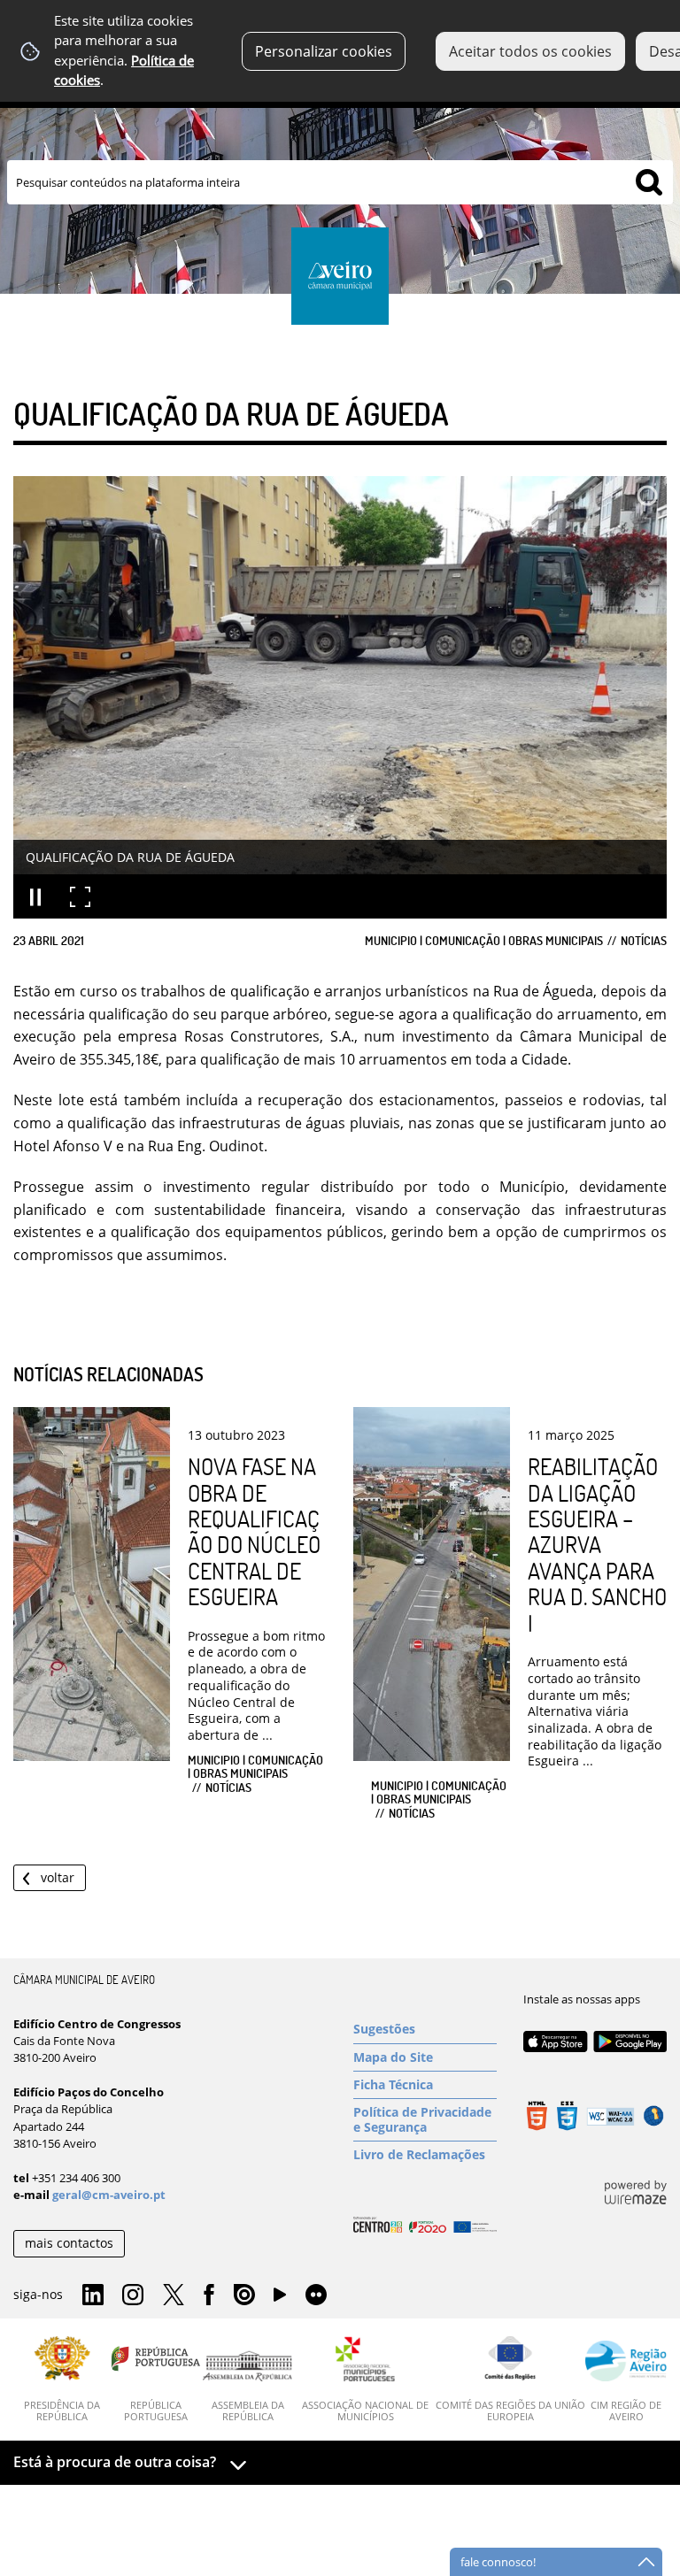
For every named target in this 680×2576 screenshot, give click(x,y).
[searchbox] (340, 182)
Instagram (133, 2295)
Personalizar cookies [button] (324, 51)
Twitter (174, 2295)
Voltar (58, 1877)
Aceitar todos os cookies (530, 51)
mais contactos (69, 2243)
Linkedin (93, 2295)
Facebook (209, 2295)
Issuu (244, 2295)
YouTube (280, 2299)
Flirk (316, 2295)
